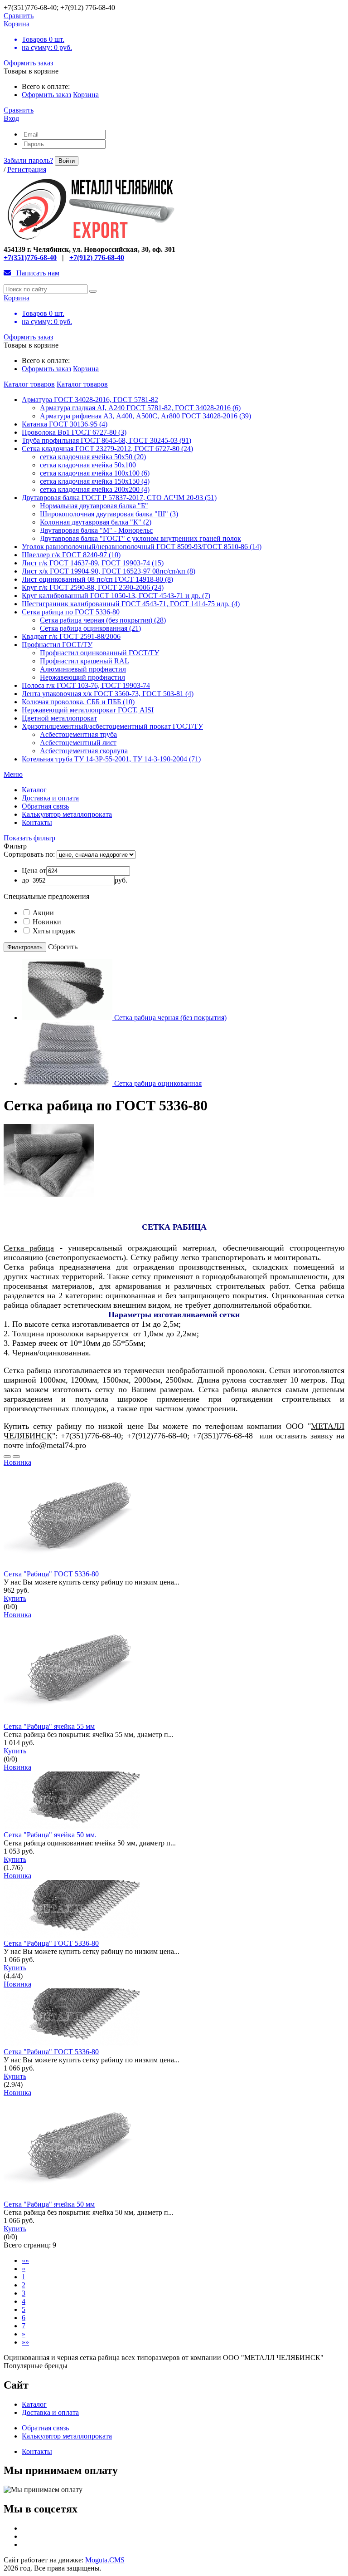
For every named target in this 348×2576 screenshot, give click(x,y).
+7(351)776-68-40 (30, 258)
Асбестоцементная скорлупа (84, 751)
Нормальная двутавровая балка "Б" (94, 506)
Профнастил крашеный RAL (85, 661)
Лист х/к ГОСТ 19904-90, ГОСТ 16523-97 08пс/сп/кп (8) (109, 571)
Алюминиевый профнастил (83, 669)
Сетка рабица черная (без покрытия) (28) (103, 620)
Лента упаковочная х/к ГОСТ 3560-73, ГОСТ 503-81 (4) (108, 694)
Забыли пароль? (28, 160)
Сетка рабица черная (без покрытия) (170, 1018)
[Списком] (7, 1457)
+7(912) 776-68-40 (97, 258)
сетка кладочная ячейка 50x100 (88, 465)
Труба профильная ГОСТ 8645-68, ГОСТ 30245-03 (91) (106, 440)
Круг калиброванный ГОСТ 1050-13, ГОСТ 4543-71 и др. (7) (116, 596)
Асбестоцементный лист (78, 743)
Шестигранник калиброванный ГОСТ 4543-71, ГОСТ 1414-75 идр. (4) (131, 604)
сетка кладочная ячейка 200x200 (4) (95, 489)
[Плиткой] (16, 1457)
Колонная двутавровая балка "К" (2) (96, 522)
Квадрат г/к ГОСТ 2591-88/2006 (71, 636)
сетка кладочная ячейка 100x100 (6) (95, 473)
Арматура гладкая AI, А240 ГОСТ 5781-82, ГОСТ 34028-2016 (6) (140, 408)
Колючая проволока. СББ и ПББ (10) (78, 702)
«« (25, 2260)
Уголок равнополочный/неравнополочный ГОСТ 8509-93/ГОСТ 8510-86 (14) (142, 547)
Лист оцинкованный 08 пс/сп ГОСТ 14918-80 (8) (97, 579)
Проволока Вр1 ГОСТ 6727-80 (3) (74, 432)
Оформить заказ (28, 63)
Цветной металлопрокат (59, 718)
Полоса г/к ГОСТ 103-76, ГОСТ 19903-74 (86, 685)
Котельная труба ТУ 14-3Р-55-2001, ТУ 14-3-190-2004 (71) (111, 759)
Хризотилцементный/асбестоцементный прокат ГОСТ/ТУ (112, 726)
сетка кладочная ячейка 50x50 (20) (93, 457)
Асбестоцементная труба (78, 734)
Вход (11, 118)
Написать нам (35, 273)
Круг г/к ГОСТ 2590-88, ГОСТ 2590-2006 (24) (93, 587)
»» (25, 2342)
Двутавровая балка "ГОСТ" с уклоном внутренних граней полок (140, 538)
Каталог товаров (29, 384)
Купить (15, 1598)
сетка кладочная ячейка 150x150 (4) (95, 481)
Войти (67, 161)
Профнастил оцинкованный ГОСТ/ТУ (99, 653)
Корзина (86, 95)
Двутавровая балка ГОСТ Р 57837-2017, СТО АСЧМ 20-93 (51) (119, 498)
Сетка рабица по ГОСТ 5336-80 (71, 612)
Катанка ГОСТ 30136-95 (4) (65, 424)
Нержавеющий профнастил (82, 677)
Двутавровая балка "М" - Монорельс (96, 530)
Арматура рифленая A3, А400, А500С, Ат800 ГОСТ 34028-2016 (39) (145, 416)
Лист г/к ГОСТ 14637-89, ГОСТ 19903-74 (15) (93, 563)
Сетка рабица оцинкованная (158, 1083)
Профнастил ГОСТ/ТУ (57, 645)
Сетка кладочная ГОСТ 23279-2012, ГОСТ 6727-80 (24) (107, 449)
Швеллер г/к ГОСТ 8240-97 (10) (71, 555)
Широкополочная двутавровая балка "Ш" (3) (109, 514)
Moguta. (105, 2560)
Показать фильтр (29, 838)
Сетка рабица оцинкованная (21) (90, 628)
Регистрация (27, 169)
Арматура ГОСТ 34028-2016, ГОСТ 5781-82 (90, 400)
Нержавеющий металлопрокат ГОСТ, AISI (88, 710)
